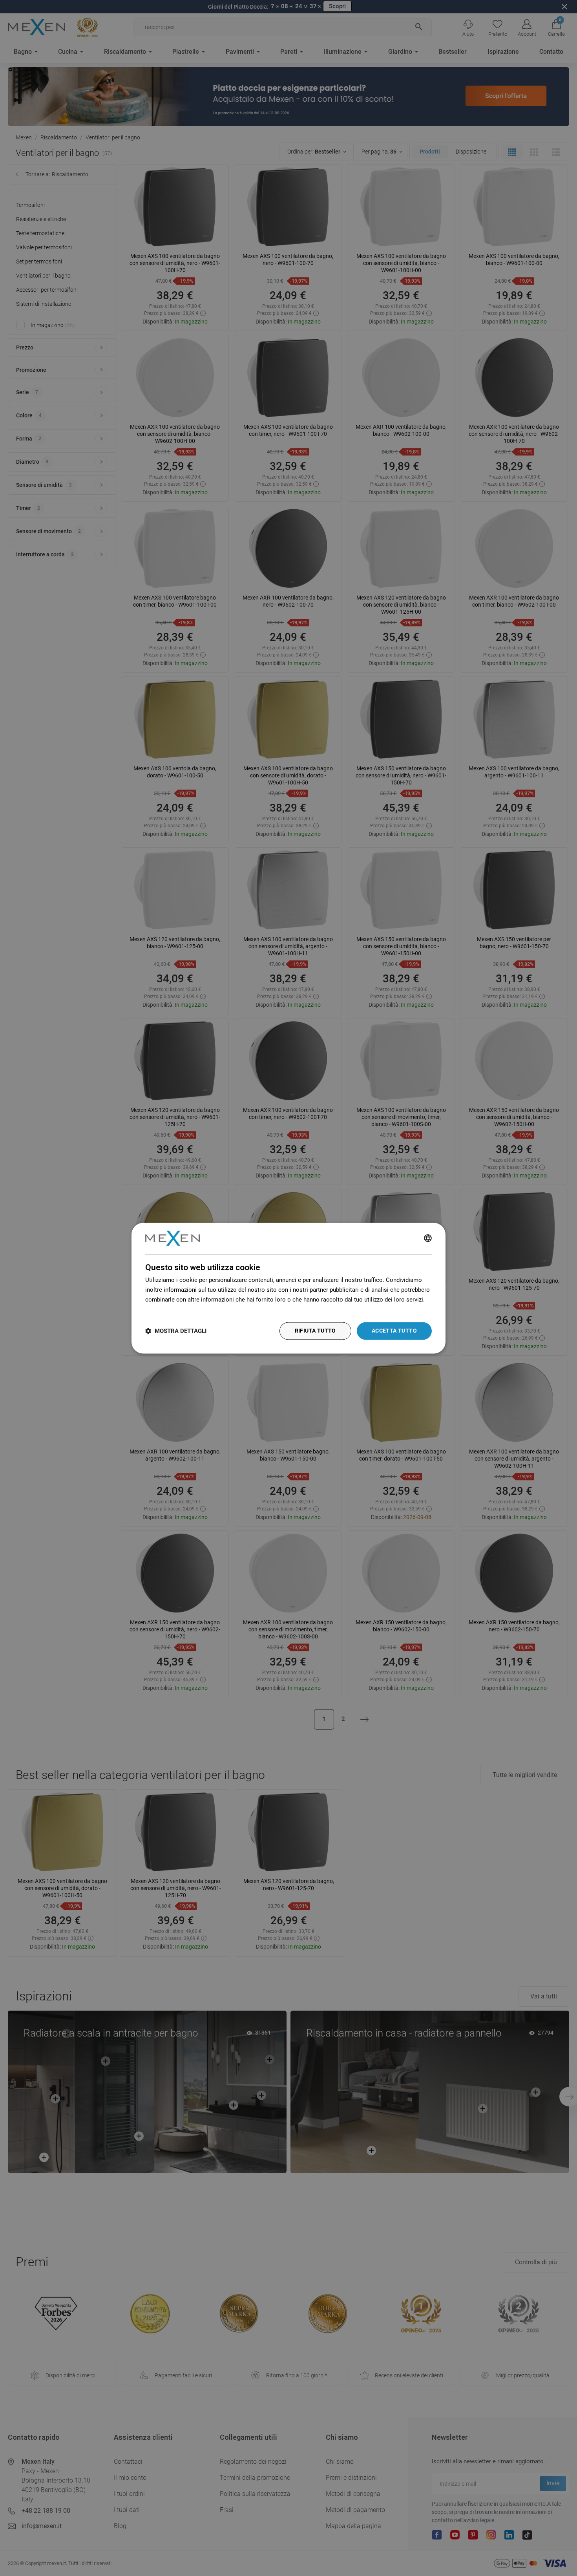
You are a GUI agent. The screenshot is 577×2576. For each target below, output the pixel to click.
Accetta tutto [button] (394, 1331)
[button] (176, 1331)
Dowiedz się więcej (170, 1309)
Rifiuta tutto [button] (315, 1331)
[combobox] (428, 1238)
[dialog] (288, 1288)
